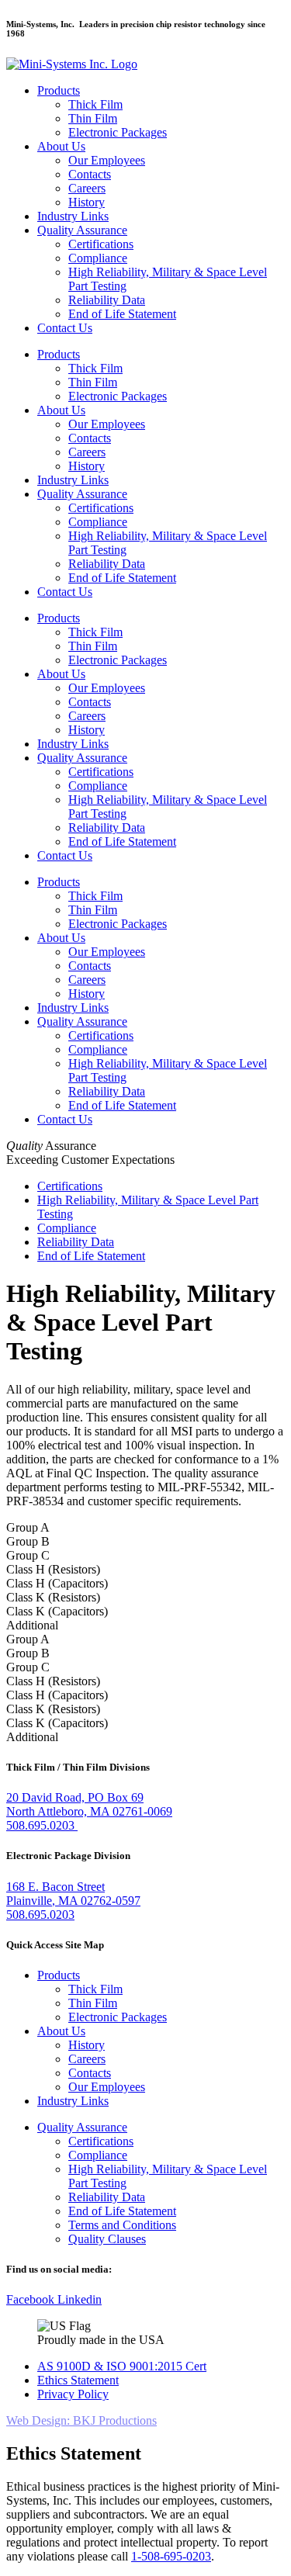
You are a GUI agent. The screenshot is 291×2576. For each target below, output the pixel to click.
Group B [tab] (28, 1541)
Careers (87, 188)
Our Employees (107, 160)
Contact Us (65, 328)
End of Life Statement (122, 314)
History (87, 202)
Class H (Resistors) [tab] (53, 1569)
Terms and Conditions (122, 2225)
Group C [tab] (28, 1555)
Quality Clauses (107, 2239)
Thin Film (93, 118)
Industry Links (73, 216)
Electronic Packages (118, 132)
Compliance (98, 258)
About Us (61, 146)
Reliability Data (107, 300)
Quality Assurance (82, 230)
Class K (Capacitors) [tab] (57, 1611)
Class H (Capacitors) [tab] (57, 1583)
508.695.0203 (42, 1825)
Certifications (101, 244)
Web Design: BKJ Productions (81, 2420)
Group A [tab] (28, 1527)
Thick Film (95, 104)
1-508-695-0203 (171, 2556)
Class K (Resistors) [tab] (53, 1597)
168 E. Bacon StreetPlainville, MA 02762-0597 (73, 1894)
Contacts (90, 174)
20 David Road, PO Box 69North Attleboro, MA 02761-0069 (89, 1804)
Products (59, 90)
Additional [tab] (32, 1625)
